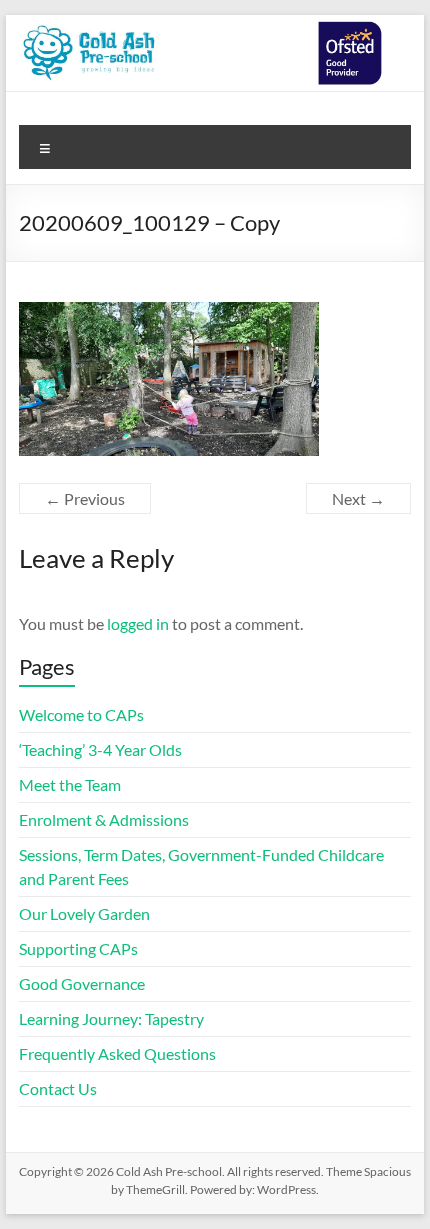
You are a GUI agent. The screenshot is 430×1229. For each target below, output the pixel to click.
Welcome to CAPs (81, 714)
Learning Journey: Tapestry (111, 1018)
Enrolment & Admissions (104, 819)
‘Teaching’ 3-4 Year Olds (100, 749)
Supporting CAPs (78, 948)
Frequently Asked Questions (117, 1053)
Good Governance (82, 983)
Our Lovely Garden (86, 913)
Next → (358, 498)
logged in (138, 623)
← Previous (85, 498)
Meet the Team (70, 784)
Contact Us (58, 1088)
